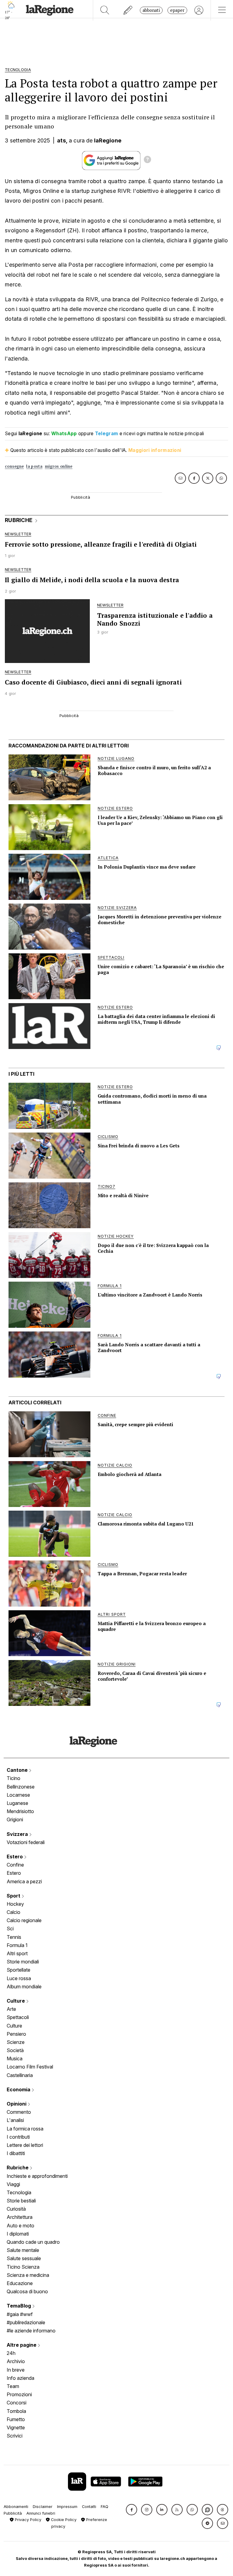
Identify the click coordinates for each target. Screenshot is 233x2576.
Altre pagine (22, 2345)
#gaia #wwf (20, 2314)
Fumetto (16, 2419)
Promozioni (19, 2394)
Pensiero (16, 2034)
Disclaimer (43, 2507)
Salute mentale (23, 2250)
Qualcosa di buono (27, 2291)
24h (11, 2353)
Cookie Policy (63, 2520)
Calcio (14, 1912)
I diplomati (18, 2234)
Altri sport (17, 1953)
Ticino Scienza (23, 2267)
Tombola (16, 2411)
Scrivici (15, 2436)
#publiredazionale (26, 2322)
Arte (11, 2009)
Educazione (20, 2283)
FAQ (105, 2507)
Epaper (177, 10)
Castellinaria (20, 2075)
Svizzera (18, 1834)
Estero (15, 1857)
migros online (59, 466)
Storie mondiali (23, 1962)
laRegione (108, 140)
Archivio (16, 2361)
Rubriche (18, 2168)
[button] (132, 2510)
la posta (34, 466)
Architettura (20, 2217)
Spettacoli (18, 2017)
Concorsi (17, 2403)
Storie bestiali (21, 2201)
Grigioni (15, 1819)
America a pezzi (24, 1881)
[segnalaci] (128, 10)
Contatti (89, 2507)
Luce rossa (19, 1978)
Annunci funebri (41, 2513)
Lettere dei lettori (25, 2145)
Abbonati (151, 10)
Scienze (16, 2042)
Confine (15, 1865)
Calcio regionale (24, 1920)
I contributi (18, 2137)
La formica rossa (25, 2129)
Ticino (14, 1778)
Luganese (17, 1803)
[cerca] (105, 10)
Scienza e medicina (28, 2275)
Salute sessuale (24, 2258)
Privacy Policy (27, 2520)
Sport (14, 1896)
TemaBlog (19, 2306)
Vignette (16, 2427)
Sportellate (19, 1970)
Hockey (15, 1904)
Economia (19, 2089)
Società (15, 2050)
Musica (15, 2058)
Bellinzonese (21, 1787)
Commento (19, 2112)
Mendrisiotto (20, 1811)
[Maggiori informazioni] (147, 160)
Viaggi (13, 2184)
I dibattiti (16, 2153)
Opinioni (17, 2104)
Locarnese (18, 1795)
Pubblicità (13, 2513)
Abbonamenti (16, 2507)
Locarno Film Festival (30, 2067)
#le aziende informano (31, 2331)
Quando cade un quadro (33, 2242)
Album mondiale (24, 1987)
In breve (16, 2370)
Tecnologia (19, 2192)
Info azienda (20, 2378)
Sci (10, 1929)
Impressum (67, 2507)
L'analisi (15, 2120)
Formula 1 (17, 1945)
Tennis (14, 1937)
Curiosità (16, 2209)
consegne (14, 466)
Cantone (18, 1770)
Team (13, 2386)
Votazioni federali (26, 1842)
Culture (16, 2001)
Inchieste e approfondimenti (37, 2176)
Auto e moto (20, 2226)
